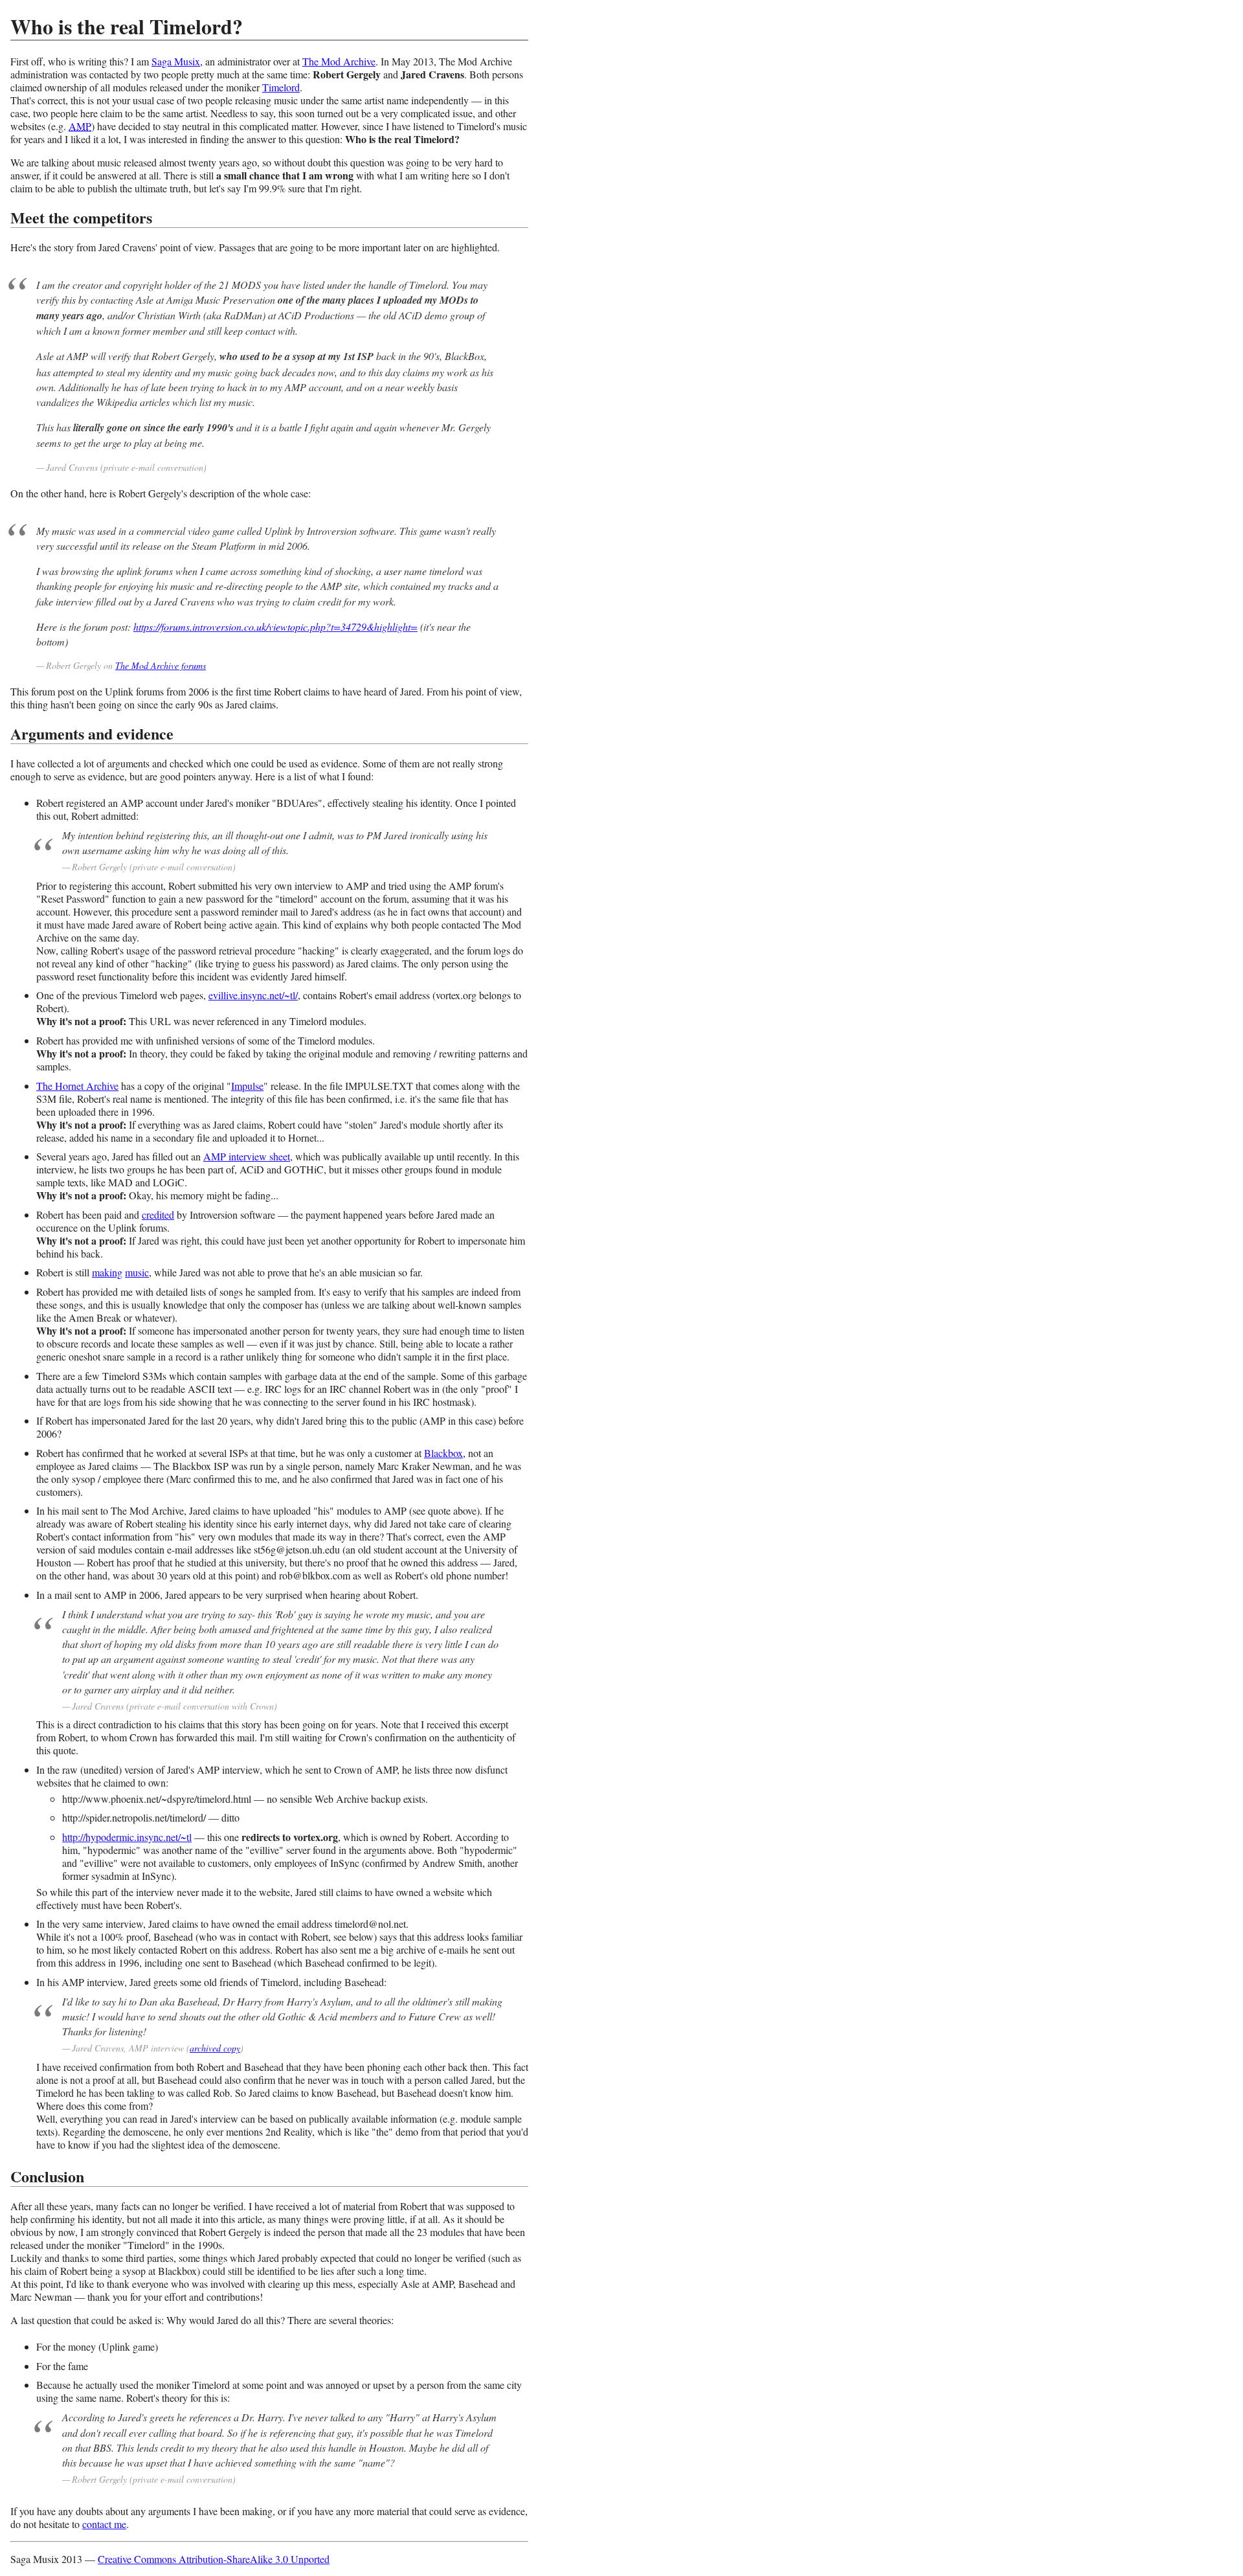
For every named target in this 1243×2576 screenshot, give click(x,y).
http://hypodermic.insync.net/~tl (127, 1837)
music (137, 1272)
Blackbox (443, 1453)
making (107, 1272)
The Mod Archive (339, 61)
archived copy (215, 2048)
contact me (104, 2524)
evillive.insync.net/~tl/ (253, 995)
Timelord (281, 87)
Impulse (247, 1086)
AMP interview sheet (247, 1156)
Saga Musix (176, 61)
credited (158, 1215)
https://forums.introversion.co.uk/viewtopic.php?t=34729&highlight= (275, 627)
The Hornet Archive (77, 1086)
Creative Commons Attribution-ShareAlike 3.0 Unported (214, 2559)
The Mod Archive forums (161, 665)
